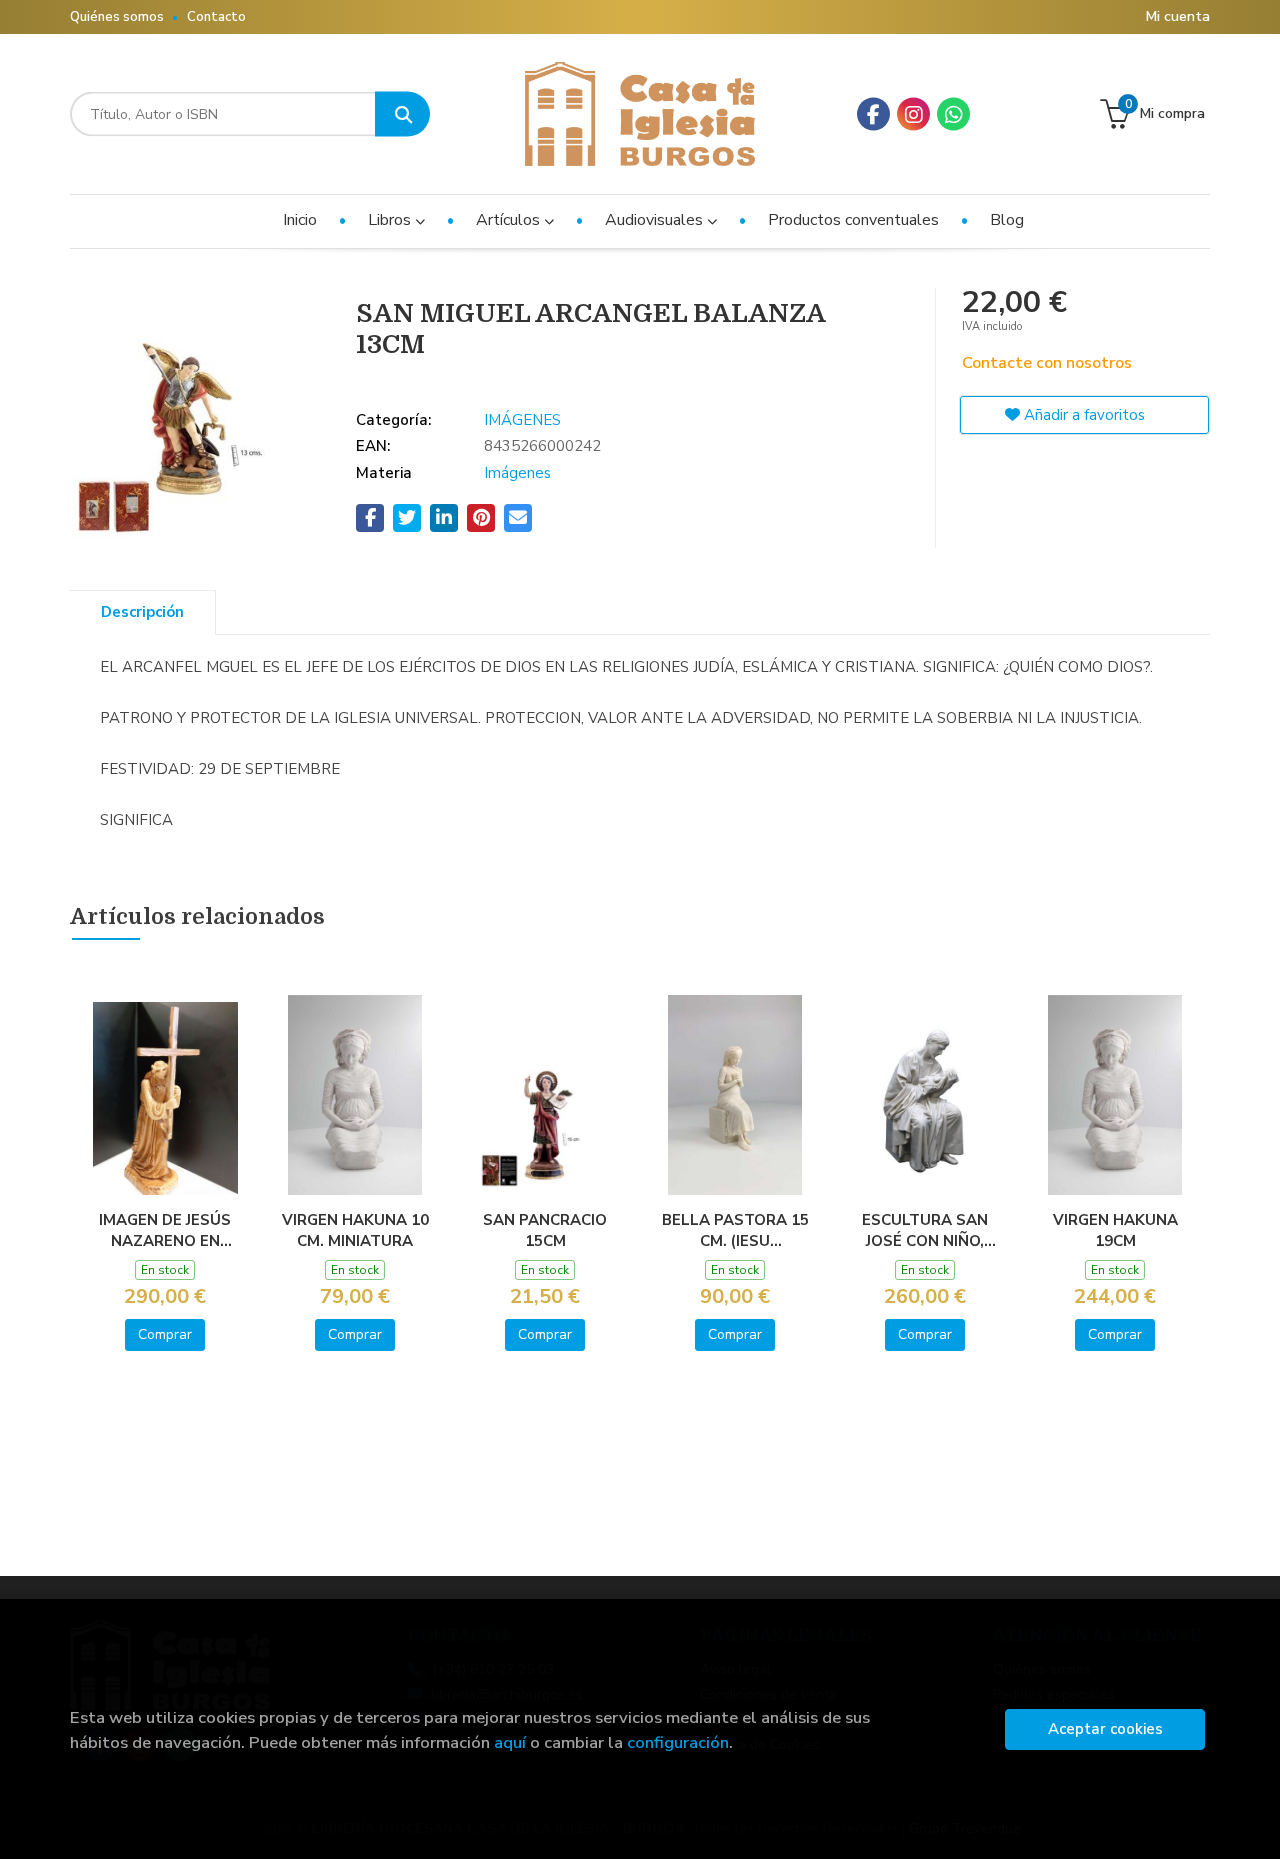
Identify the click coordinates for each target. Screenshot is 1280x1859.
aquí (510, 1742)
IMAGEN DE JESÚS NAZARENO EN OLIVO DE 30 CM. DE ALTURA (165, 1230)
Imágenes (517, 473)
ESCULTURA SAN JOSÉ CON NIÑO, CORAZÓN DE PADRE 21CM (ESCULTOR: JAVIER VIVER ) (925, 1230)
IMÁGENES (522, 420)
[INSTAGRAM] (913, 114)
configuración (678, 1742)
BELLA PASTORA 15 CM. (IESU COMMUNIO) (735, 1230)
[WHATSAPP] (953, 114)
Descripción (142, 612)
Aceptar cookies (1105, 1729)
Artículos (510, 220)
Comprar (165, 1334)
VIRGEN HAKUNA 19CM (1115, 1230)
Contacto (216, 17)
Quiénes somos (117, 17)
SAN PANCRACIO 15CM (545, 1230)
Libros (391, 220)
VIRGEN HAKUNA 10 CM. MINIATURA (355, 1230)
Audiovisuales (656, 220)
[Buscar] (402, 114)
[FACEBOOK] (873, 114)
